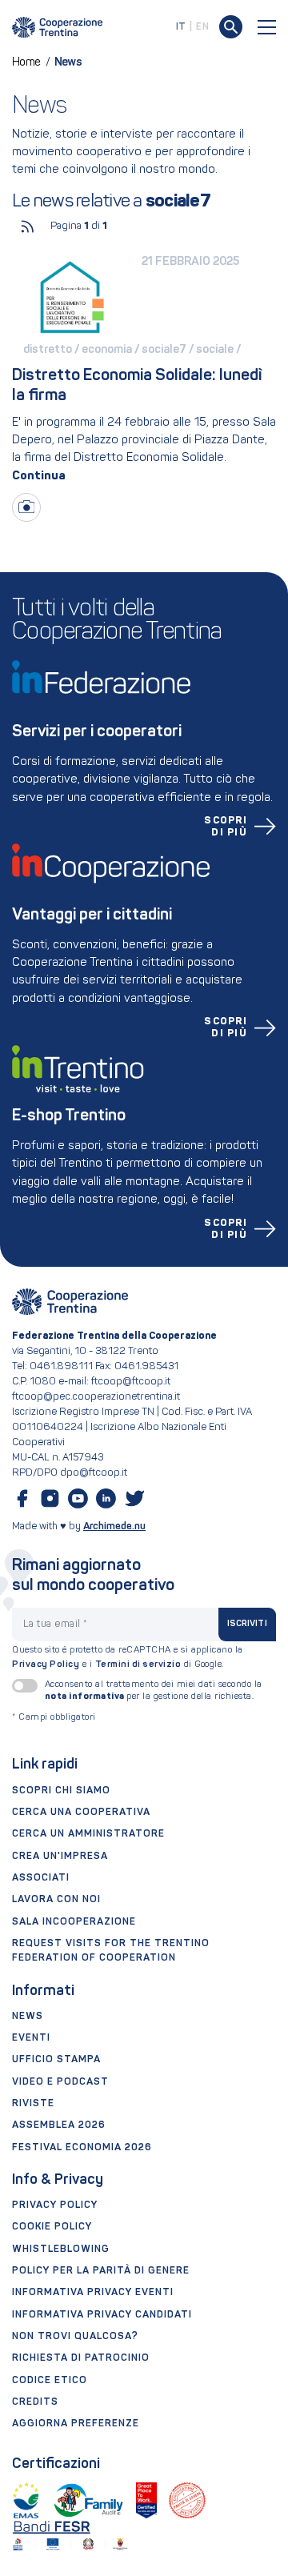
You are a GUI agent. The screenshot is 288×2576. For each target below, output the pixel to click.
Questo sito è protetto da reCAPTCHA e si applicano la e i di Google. (128, 1658)
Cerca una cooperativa (81, 1813)
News (28, 2017)
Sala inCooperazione (74, 1922)
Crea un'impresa (60, 1857)
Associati (41, 1878)
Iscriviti (247, 1624)
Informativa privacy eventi (93, 2293)
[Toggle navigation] (267, 27)
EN (202, 27)
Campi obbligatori (54, 1718)
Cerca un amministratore (88, 1834)
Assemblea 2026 (59, 2125)
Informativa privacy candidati (102, 2315)
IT (181, 27)
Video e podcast (60, 2082)
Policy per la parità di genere (101, 2271)
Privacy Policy (46, 1665)
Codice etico (50, 2381)
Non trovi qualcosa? (75, 2337)
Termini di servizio (138, 1665)
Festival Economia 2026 (82, 2148)
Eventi (31, 2038)
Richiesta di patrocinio (81, 2358)
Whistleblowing (61, 2249)
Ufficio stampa (56, 2060)
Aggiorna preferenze (76, 2424)
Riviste (33, 2104)
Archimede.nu (114, 1526)
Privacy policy (55, 2205)
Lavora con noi (56, 1900)
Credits (35, 2402)
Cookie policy (52, 2227)
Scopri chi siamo (61, 1791)
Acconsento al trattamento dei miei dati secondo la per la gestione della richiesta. (154, 1691)
